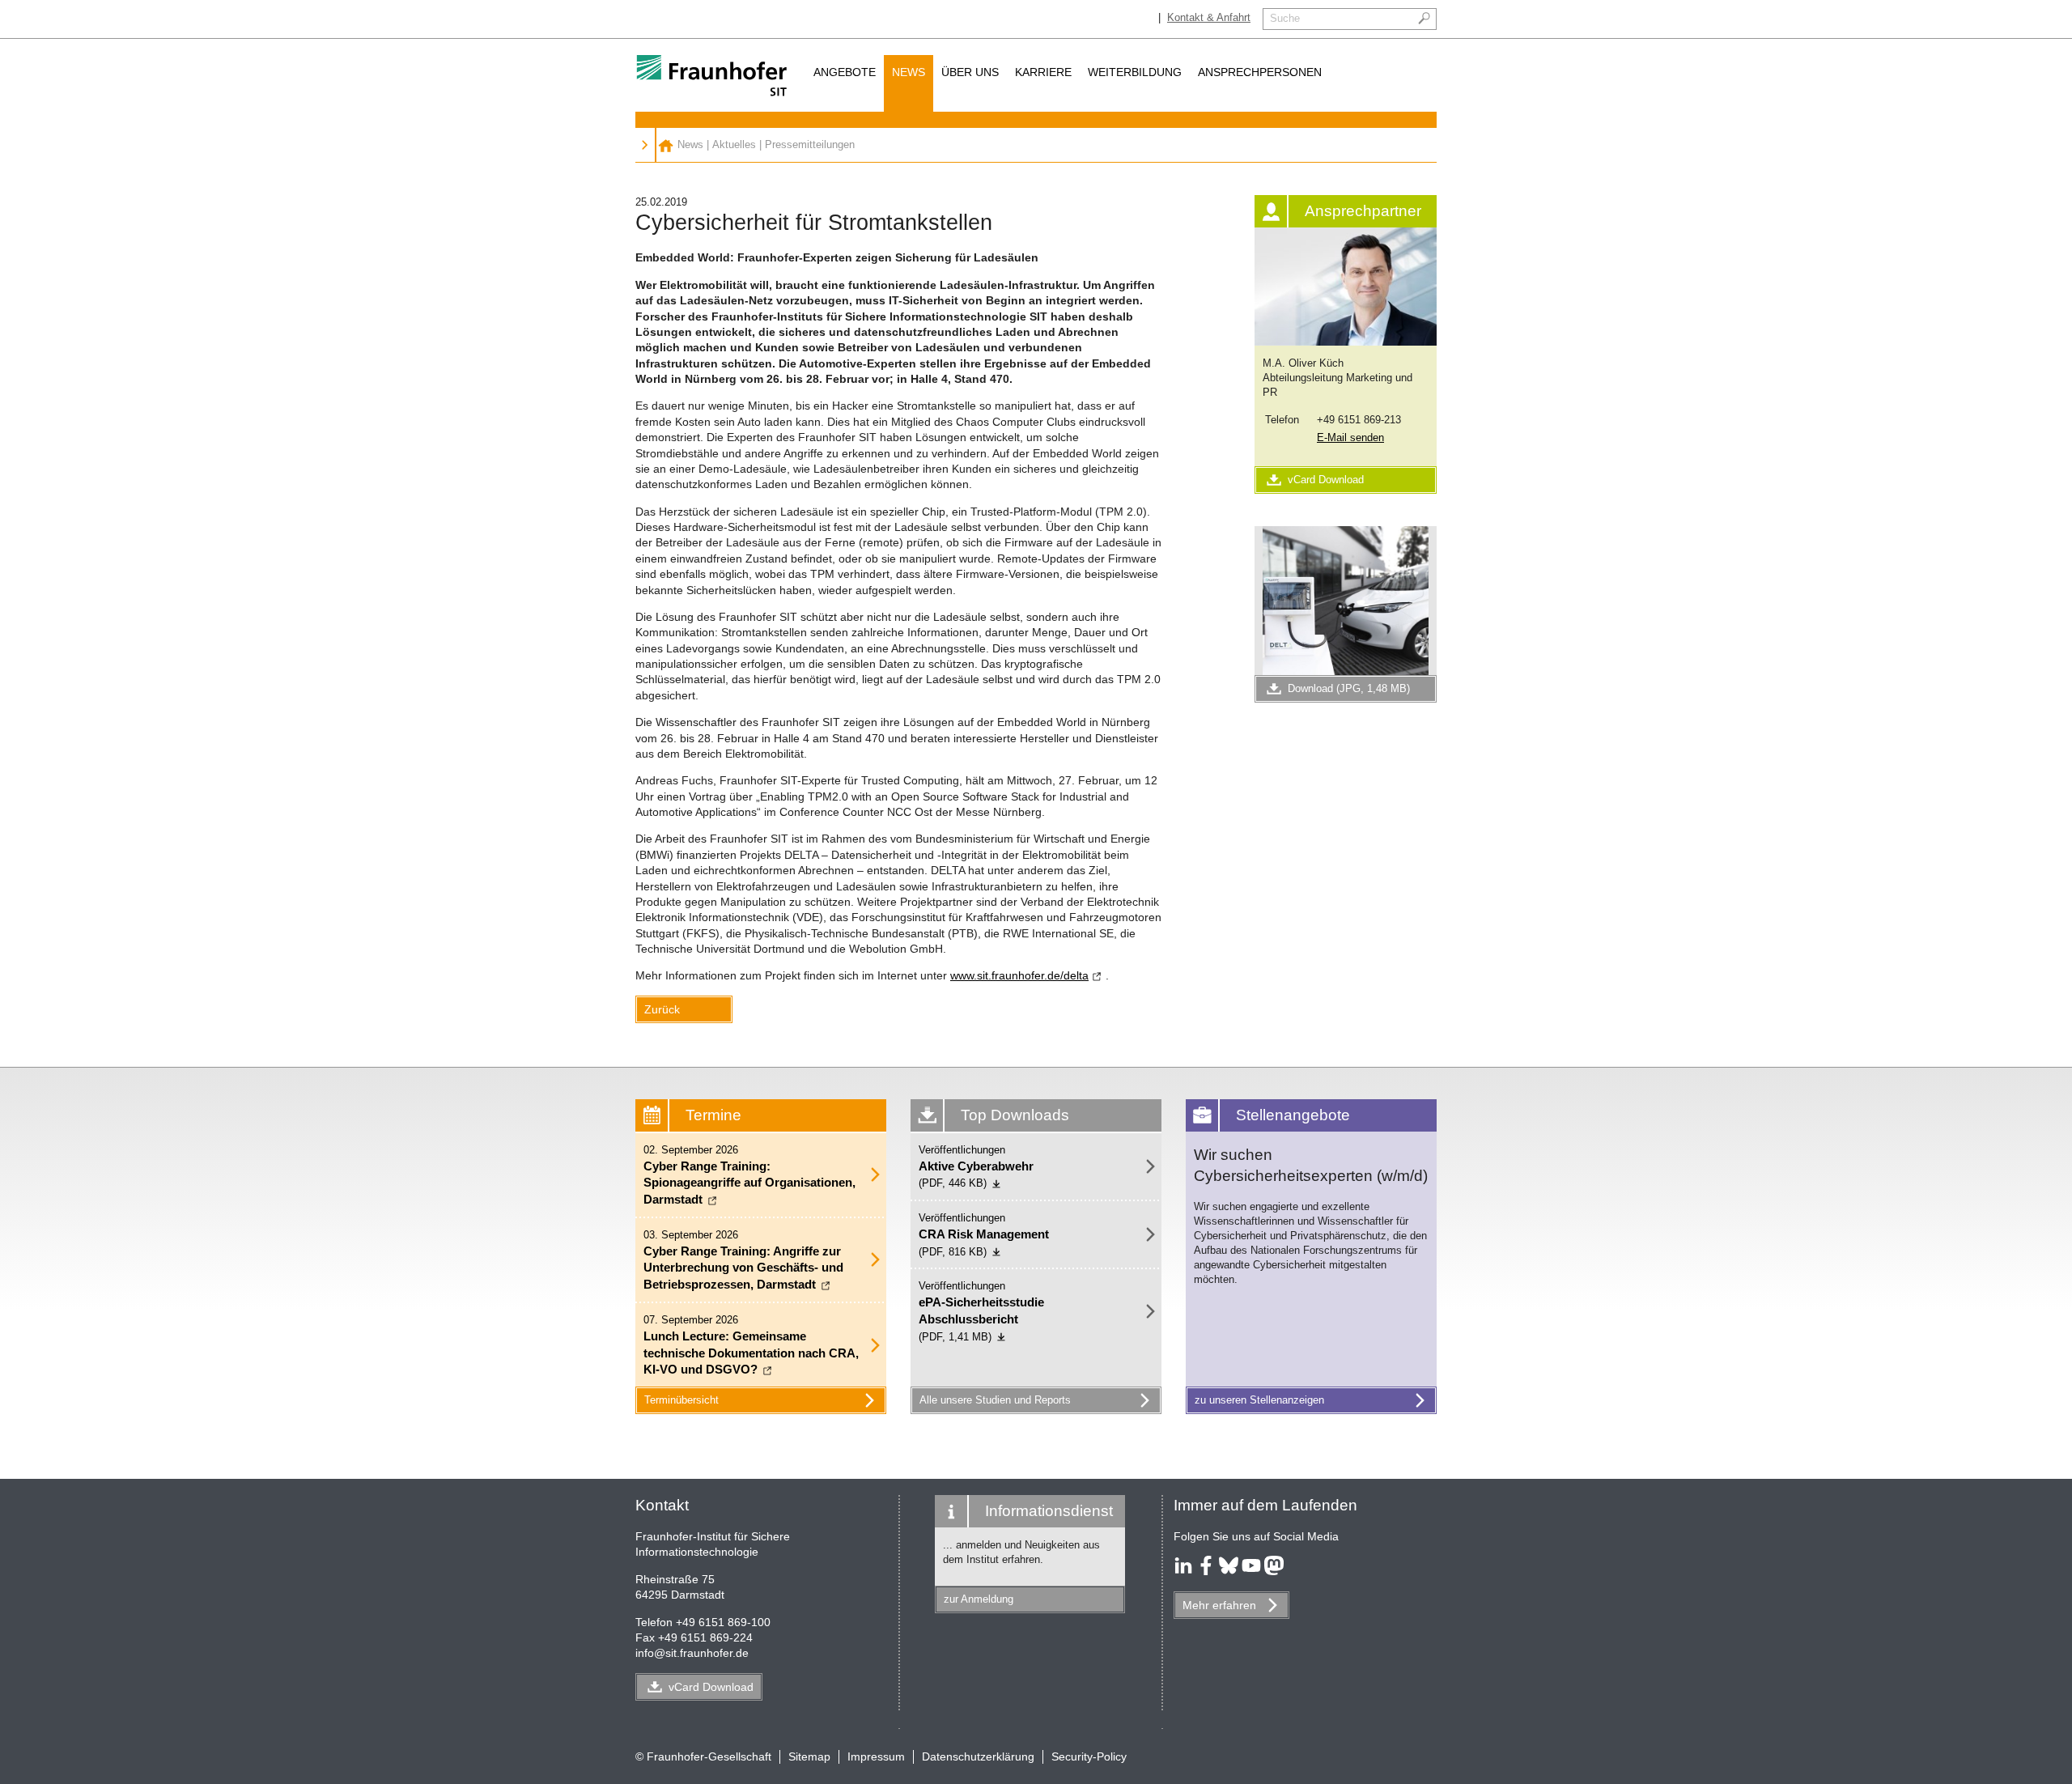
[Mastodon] (1274, 1571)
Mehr (1219, 1605)
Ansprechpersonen (1260, 72)
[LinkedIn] (1183, 1571)
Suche (1285, 18)
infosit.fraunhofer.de (692, 1653)
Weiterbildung (1135, 72)
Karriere (1043, 72)
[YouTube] (1251, 1571)
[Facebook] (1206, 1571)
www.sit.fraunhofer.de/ (1019, 975)
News (909, 72)
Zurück (662, 1009)
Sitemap (809, 1756)
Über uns (970, 72)
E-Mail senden (1350, 438)
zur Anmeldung (979, 1599)
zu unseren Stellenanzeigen (1259, 1400)
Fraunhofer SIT (666, 145)
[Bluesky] (1229, 1571)
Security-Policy (1089, 1756)
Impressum (876, 1756)
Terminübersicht (681, 1400)
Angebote (845, 72)
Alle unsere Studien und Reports (995, 1400)
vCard (711, 1687)
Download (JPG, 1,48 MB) (1349, 688)
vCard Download (1326, 480)
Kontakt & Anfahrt (1209, 17)
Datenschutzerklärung (978, 1756)
